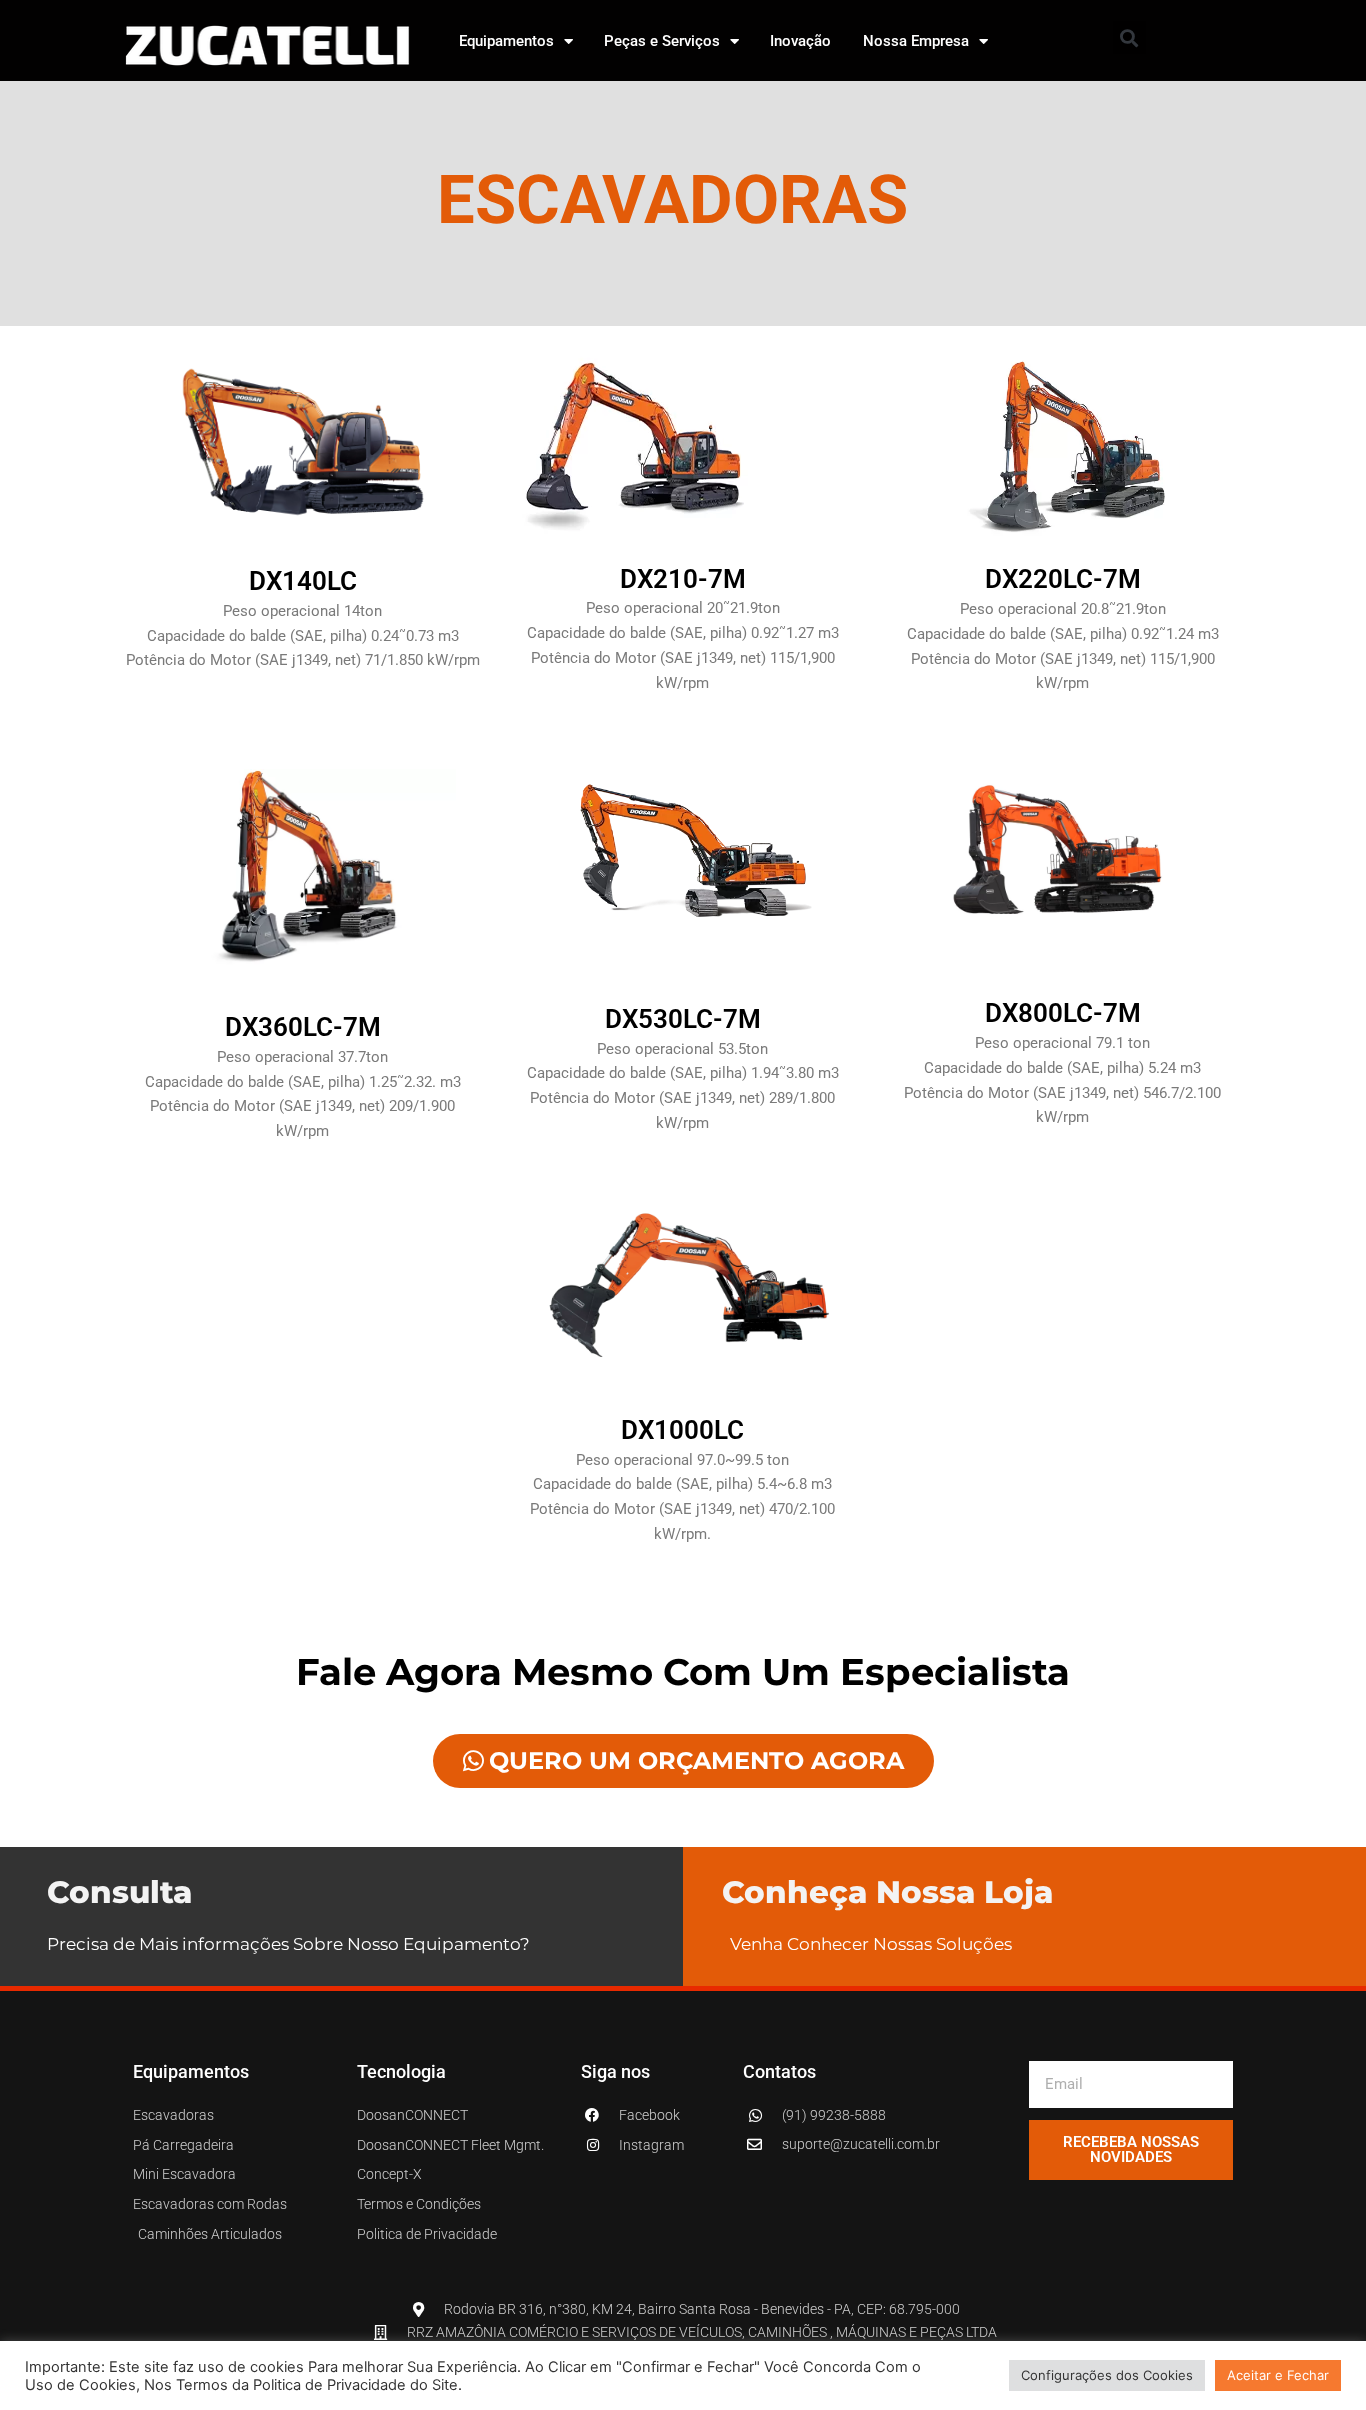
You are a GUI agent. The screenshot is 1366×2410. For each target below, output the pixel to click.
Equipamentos (506, 41)
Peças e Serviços (662, 41)
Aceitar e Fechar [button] (1278, 2375)
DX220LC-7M (1063, 579)
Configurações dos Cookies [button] (1107, 2375)
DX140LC (303, 581)
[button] (1129, 37)
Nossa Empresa (916, 41)
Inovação (800, 41)
